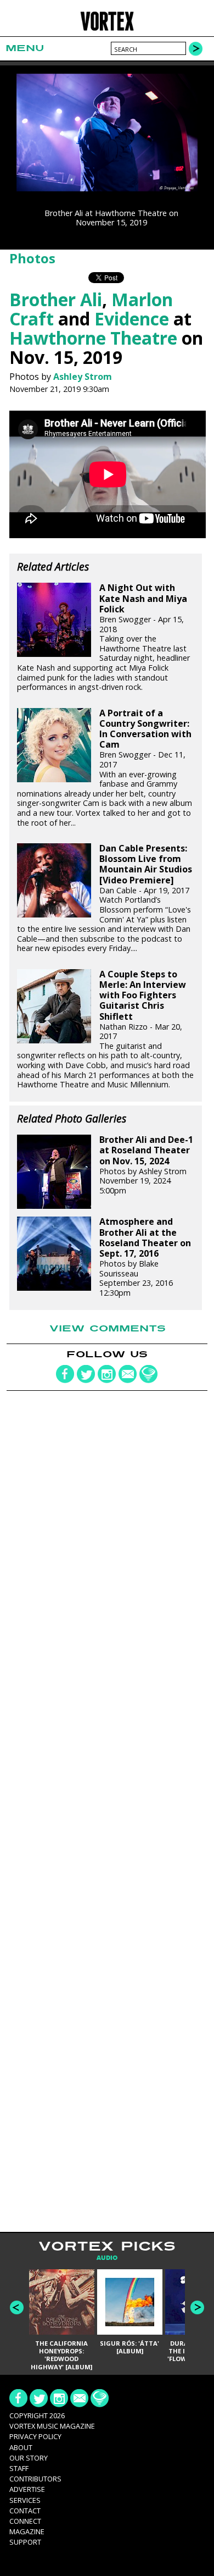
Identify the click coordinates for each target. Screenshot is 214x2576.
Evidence (132, 319)
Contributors (35, 2479)
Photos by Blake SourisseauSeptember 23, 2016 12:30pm (145, 1257)
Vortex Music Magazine (52, 2426)
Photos (32, 258)
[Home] (107, 29)
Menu (25, 48)
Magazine (27, 2531)
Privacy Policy (35, 2436)
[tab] (107, 2258)
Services (25, 2500)
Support (25, 2542)
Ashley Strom (83, 377)
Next (197, 2307)
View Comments (108, 1329)
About (21, 2447)
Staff (19, 2468)
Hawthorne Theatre (93, 338)
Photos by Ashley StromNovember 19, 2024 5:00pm (146, 1165)
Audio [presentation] (107, 2258)
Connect (25, 2521)
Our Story (29, 2458)
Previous (17, 2307)
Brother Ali (56, 299)
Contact (25, 2511)
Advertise (27, 2489)
